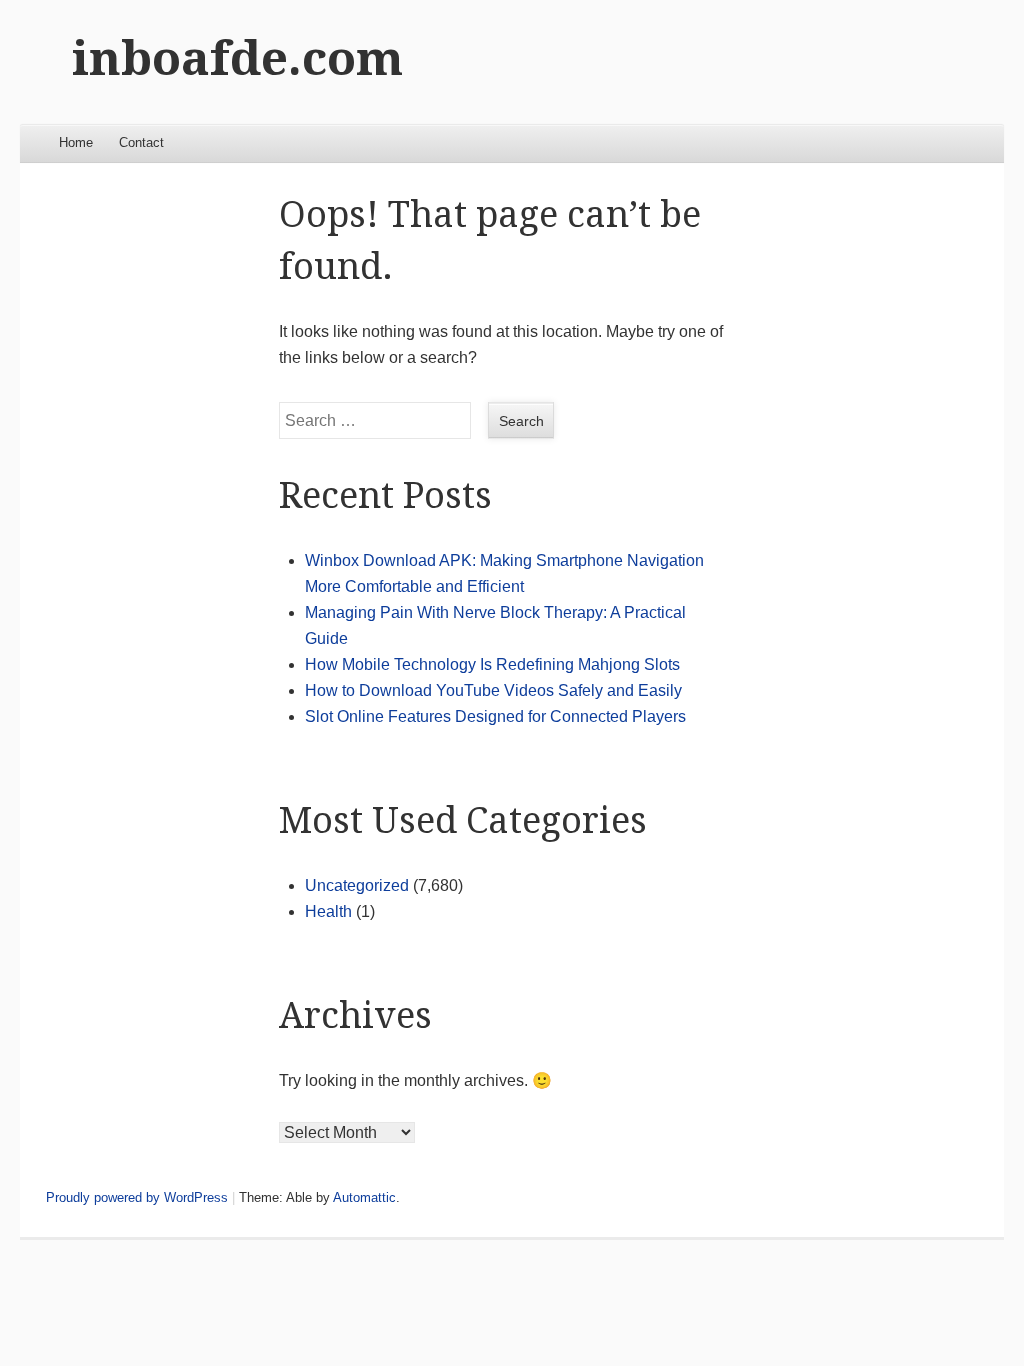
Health (328, 911)
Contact (141, 142)
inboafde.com (237, 58)
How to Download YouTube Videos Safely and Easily (493, 690)
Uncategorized (357, 885)
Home (76, 142)
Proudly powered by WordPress (137, 1197)
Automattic (364, 1197)
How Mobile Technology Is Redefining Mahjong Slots (492, 664)
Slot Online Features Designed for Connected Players (495, 716)
